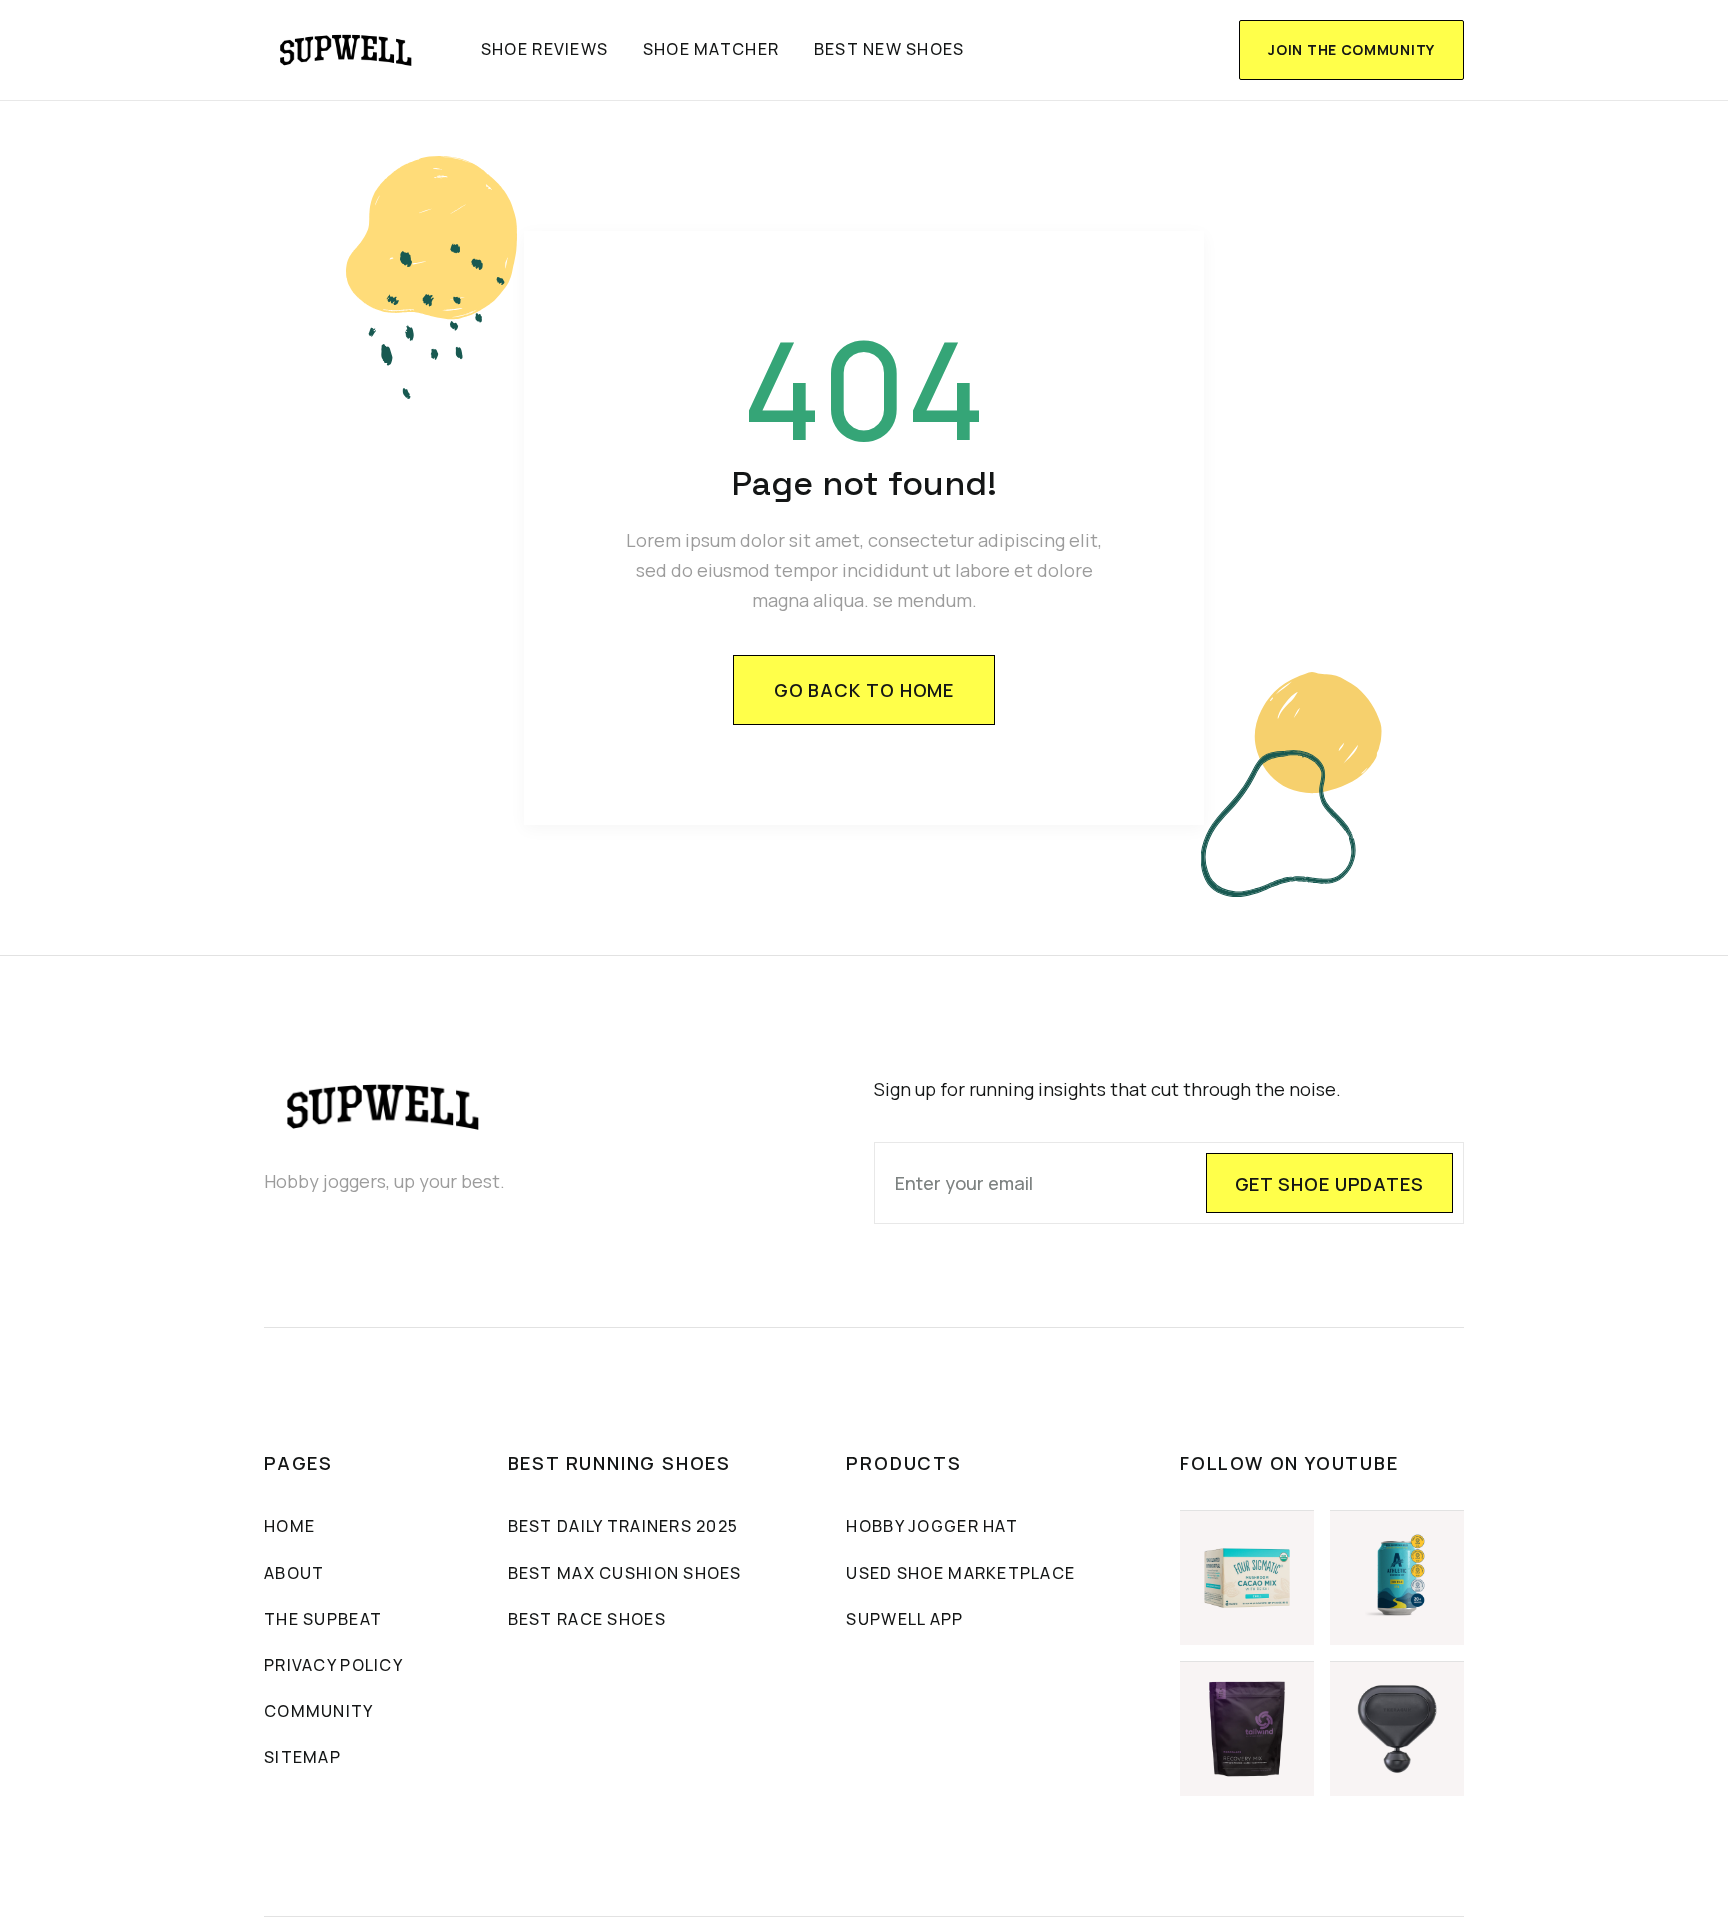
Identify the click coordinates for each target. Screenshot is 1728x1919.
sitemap (302, 1757)
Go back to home (864, 690)
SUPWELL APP (904, 1619)
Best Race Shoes (587, 1619)
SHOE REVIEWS (544, 49)
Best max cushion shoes (625, 1573)
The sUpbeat (323, 1619)
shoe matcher (711, 49)
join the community (1351, 49)
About (294, 1573)
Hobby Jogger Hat (931, 1526)
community (319, 1711)
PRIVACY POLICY (333, 1665)
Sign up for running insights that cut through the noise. (1107, 1089)
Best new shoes (889, 49)
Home (289, 1526)
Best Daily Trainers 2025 (623, 1526)
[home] (346, 50)
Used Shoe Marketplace (960, 1573)
